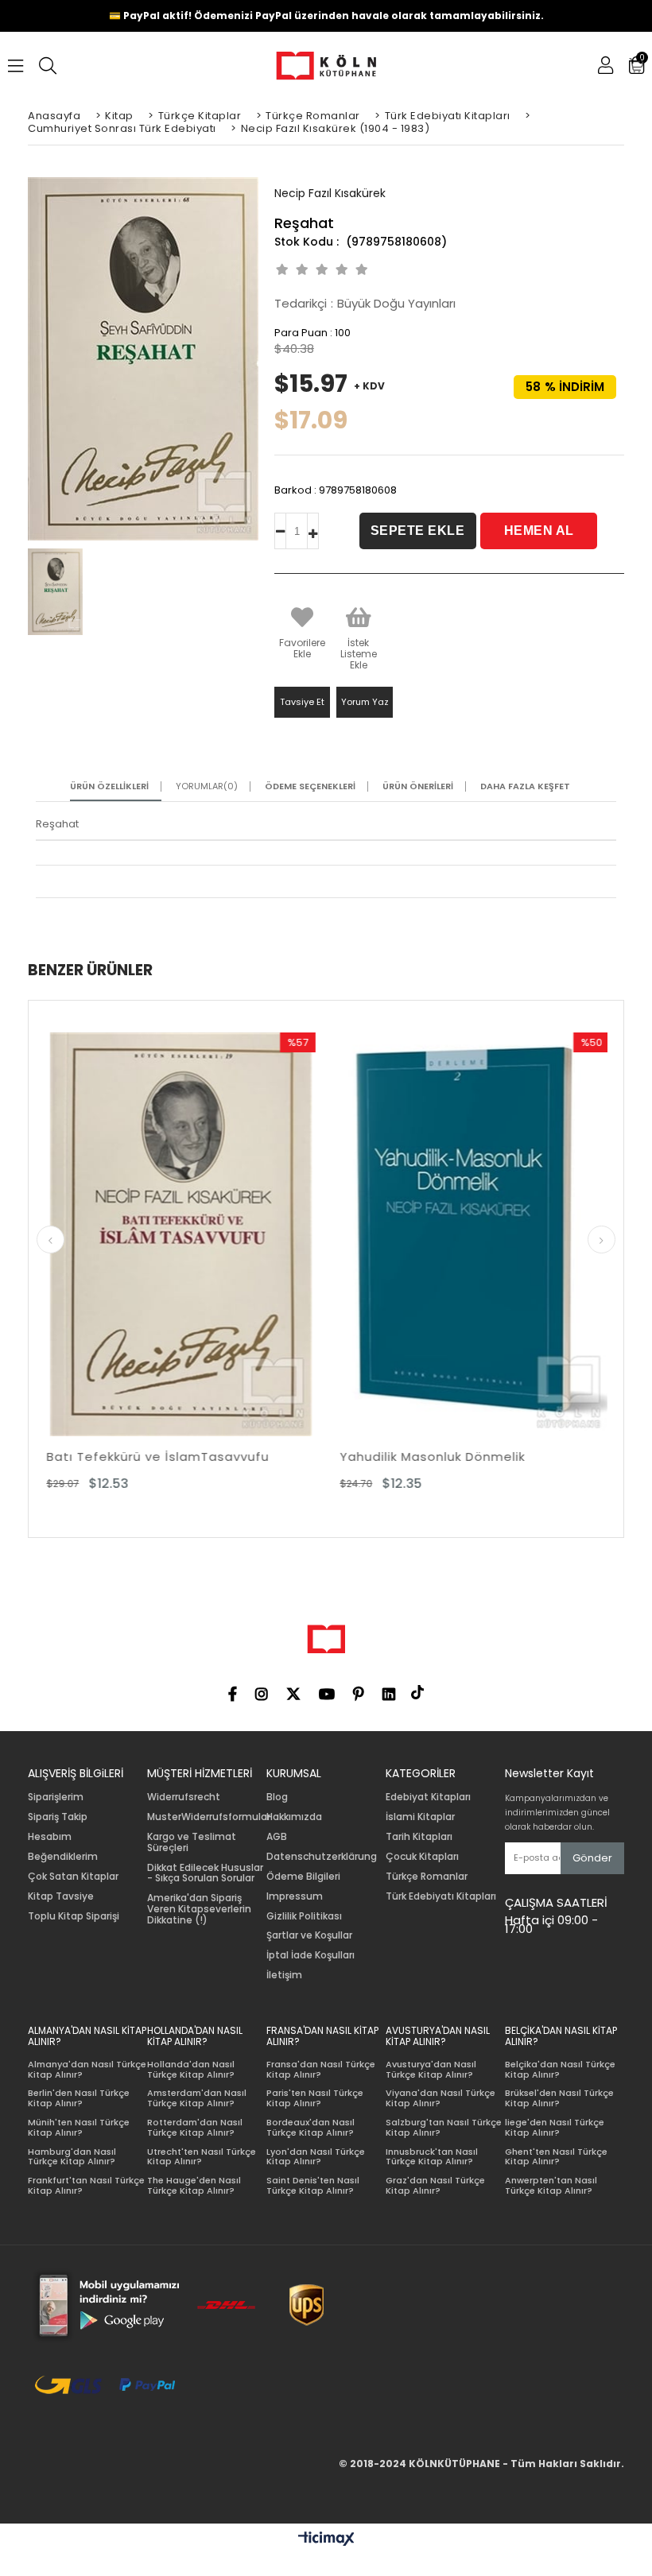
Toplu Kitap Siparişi (74, 1916)
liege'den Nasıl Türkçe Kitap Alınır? (555, 2127)
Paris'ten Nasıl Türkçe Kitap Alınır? (315, 2098)
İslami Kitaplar (420, 1817)
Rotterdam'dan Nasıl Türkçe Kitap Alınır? (195, 2127)
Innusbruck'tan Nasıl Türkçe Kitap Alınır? (432, 2157)
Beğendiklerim (63, 1857)
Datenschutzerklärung (322, 1857)
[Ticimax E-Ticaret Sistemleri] (326, 2539)
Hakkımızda (294, 1817)
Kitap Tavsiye (61, 1896)
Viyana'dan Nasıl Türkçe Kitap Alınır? (440, 2098)
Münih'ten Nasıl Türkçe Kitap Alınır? (79, 2127)
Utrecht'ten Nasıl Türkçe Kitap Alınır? (202, 2157)
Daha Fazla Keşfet (525, 786)
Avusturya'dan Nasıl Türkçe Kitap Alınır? (431, 2069)
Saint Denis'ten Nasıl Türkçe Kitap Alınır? (313, 2185)
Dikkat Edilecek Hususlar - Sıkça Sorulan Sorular (205, 1873)
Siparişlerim (56, 1797)
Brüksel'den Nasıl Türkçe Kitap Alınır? (559, 2098)
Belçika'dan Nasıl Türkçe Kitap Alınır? (560, 2069)
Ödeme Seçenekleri (310, 786)
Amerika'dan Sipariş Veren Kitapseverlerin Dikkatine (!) (199, 1909)
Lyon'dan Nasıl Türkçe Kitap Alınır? (316, 2157)
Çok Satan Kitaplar (73, 1877)
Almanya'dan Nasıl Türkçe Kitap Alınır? (87, 2069)
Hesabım (50, 1837)
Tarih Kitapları (419, 1837)
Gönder (592, 1858)
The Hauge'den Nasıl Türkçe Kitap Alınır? (194, 2185)
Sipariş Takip (58, 1817)
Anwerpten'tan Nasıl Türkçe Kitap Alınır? (551, 2185)
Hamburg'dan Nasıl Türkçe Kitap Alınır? (72, 2157)
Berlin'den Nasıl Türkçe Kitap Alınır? (79, 2098)
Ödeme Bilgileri (303, 1877)
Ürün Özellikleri (109, 786)
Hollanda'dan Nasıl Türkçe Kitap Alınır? (191, 2069)
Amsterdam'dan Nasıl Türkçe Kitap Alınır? (197, 2098)
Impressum (295, 1896)
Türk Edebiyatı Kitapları (441, 1896)
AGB (277, 1837)
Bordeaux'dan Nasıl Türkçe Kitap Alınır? (310, 2127)
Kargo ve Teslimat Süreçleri (192, 1842)
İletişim (284, 1975)
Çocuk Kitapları (422, 1857)
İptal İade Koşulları (310, 1955)
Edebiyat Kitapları (428, 1797)
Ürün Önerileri (418, 786)
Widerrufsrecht (184, 1797)
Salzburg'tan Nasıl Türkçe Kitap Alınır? (444, 2127)
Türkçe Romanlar (427, 1877)
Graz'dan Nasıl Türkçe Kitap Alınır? (435, 2185)
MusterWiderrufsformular (209, 1817)
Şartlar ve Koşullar (309, 1935)
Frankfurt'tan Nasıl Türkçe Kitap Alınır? (86, 2185)
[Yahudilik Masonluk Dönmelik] (295, 1235)
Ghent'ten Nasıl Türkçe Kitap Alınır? (556, 2157)
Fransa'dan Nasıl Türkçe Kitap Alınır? (321, 2069)
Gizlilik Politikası (304, 1916)
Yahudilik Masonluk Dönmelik (253, 1457)
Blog (277, 1797)
